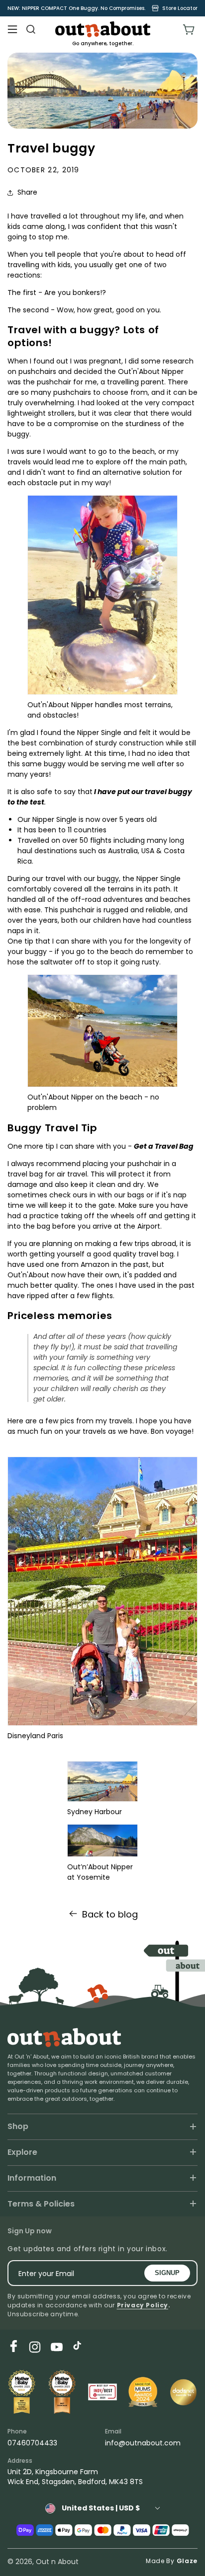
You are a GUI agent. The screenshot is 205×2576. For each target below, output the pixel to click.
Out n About (57, 2562)
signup (167, 2273)
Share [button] (27, 192)
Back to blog (110, 1914)
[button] (12, 29)
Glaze (187, 2561)
